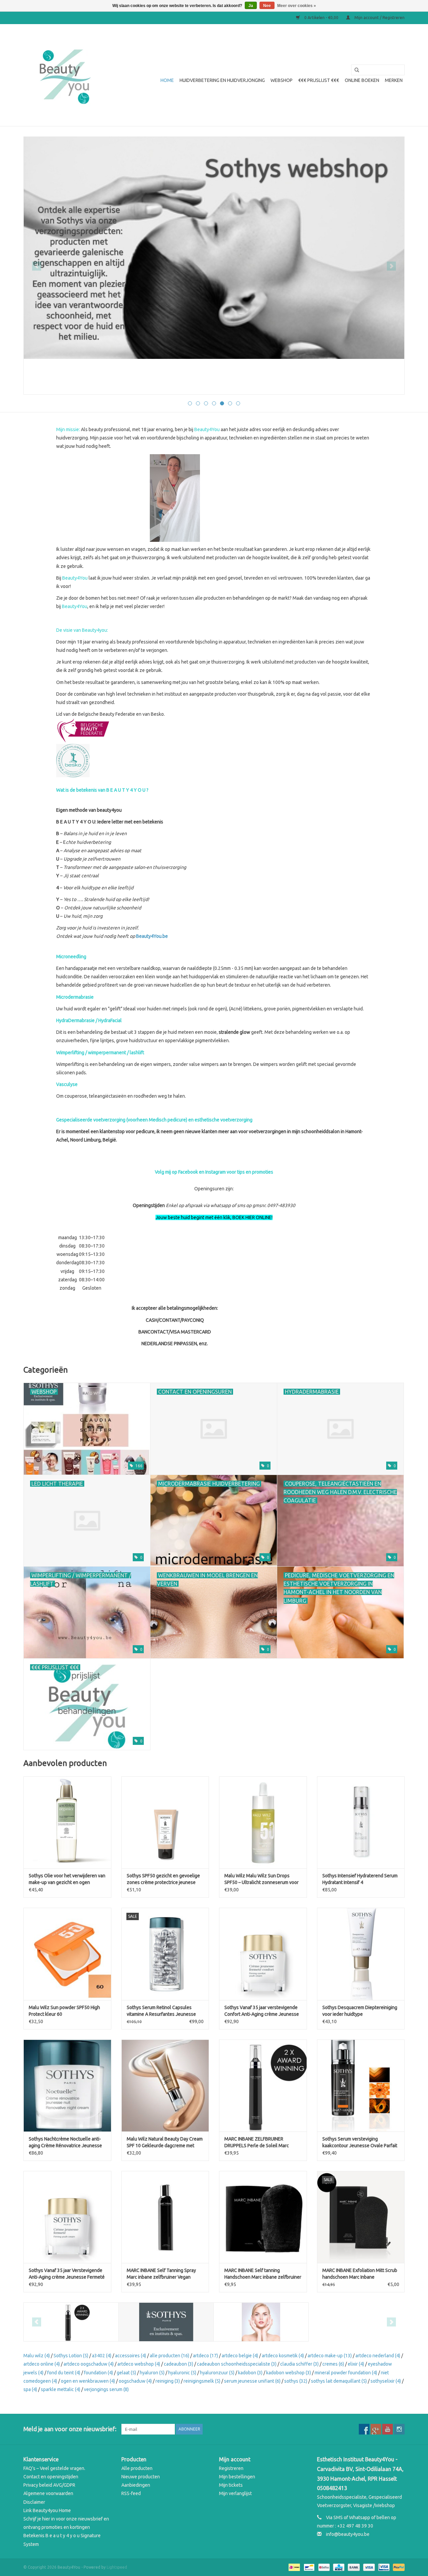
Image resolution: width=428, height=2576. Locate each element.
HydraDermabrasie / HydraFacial (89, 1020)
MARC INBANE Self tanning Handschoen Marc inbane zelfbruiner (263, 2274)
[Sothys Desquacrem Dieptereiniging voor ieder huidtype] (361, 1954)
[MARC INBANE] (71, 2322)
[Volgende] (391, 266)
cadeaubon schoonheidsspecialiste (237, 2364)
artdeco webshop (139, 2364)
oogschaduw (135, 2381)
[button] (214, 1263)
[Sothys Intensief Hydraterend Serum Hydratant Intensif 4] (361, 1822)
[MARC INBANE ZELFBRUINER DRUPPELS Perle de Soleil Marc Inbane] (263, 2086)
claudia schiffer (299, 2364)
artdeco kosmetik (283, 2356)
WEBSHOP (282, 80)
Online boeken (362, 80)
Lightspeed (117, 2567)
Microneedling (71, 957)
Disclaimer (34, 2502)
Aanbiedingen (136, 2485)
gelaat (126, 2373)
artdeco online (42, 2364)
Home (167, 80)
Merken (394, 80)
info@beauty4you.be (348, 2534)
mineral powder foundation (346, 2373)
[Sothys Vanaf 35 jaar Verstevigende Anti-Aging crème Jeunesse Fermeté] (67, 2217)
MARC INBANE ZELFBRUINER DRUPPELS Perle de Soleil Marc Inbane (257, 2143)
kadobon (250, 2373)
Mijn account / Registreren (379, 18)
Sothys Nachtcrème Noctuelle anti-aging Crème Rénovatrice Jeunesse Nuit (65, 2143)
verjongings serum (106, 2389)
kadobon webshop (289, 2373)
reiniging (168, 2381)
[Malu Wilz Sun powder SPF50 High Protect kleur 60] (67, 1954)
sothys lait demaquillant (339, 2381)
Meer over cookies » (297, 6)
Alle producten (137, 2468)
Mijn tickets (231, 2485)
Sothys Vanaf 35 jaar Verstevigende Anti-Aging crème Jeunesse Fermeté (67, 2274)
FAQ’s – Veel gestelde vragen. (54, 2468)
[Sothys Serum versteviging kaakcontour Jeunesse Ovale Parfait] (361, 2086)
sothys (296, 2381)
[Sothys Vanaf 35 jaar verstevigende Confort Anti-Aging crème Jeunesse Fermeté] (263, 1954)
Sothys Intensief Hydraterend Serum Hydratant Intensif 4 (360, 1879)
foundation (98, 2373)
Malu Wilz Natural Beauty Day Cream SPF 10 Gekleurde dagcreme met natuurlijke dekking (165, 2143)
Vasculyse (67, 1084)
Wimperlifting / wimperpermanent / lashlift (100, 1053)
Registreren (231, 2468)
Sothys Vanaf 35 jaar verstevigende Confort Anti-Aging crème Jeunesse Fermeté (262, 2011)
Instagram (216, 1172)
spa (30, 2389)
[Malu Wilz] (261, 2322)
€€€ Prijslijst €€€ (319, 80)
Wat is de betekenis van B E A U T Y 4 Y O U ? (102, 790)
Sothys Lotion (71, 2356)
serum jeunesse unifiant (252, 2381)
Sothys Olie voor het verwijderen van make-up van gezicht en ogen (67, 1879)
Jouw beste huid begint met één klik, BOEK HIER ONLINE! (214, 1217)
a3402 (102, 2356)
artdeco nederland (378, 2356)
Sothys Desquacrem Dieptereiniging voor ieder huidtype (360, 2011)
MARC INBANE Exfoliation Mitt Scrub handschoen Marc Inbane (360, 2274)
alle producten (170, 2356)
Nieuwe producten (141, 2477)
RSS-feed (131, 2493)
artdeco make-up (330, 2356)
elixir (356, 2364)
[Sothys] (214, 248)
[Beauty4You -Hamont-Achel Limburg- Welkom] (64, 75)
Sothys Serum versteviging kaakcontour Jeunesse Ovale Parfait (360, 2142)
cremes (333, 2364)
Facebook (188, 1172)
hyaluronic (182, 2373)
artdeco (205, 2356)
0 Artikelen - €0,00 (321, 18)
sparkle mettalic (61, 2389)
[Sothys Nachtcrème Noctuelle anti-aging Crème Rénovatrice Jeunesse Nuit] (67, 2086)
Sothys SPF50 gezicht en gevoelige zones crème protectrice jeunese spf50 (163, 1879)
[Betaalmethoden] (294, 2567)
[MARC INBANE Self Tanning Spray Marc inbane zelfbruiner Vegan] (165, 2217)
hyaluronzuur (217, 2373)
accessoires (131, 2356)
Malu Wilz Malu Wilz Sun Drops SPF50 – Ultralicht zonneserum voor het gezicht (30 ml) (261, 1879)
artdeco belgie (240, 2356)
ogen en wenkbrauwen (88, 2381)
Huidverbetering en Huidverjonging (222, 80)
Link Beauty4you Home (47, 2510)
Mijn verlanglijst (235, 2493)
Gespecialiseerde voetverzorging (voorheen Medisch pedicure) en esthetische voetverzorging (154, 1120)
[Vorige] (37, 266)
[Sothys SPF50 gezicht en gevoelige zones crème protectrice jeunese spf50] (165, 1822)
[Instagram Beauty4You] (399, 2429)
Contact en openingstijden (51, 2477)
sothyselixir (386, 2381)
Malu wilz (37, 2356)
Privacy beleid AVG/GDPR (49, 2485)
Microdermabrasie (75, 997)
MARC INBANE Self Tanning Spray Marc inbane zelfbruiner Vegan (161, 2274)
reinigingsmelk (202, 2381)
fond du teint (64, 2373)
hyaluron (152, 2373)
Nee (267, 6)
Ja (251, 6)
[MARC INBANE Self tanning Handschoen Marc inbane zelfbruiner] (263, 2217)
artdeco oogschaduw (89, 2364)
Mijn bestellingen (237, 2477)
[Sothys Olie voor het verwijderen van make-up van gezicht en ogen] (67, 1822)
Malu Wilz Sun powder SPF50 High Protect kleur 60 (64, 2011)
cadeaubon (179, 2364)
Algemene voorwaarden (48, 2493)
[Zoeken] (354, 70)
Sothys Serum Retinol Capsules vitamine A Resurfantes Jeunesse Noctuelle (161, 2011)
